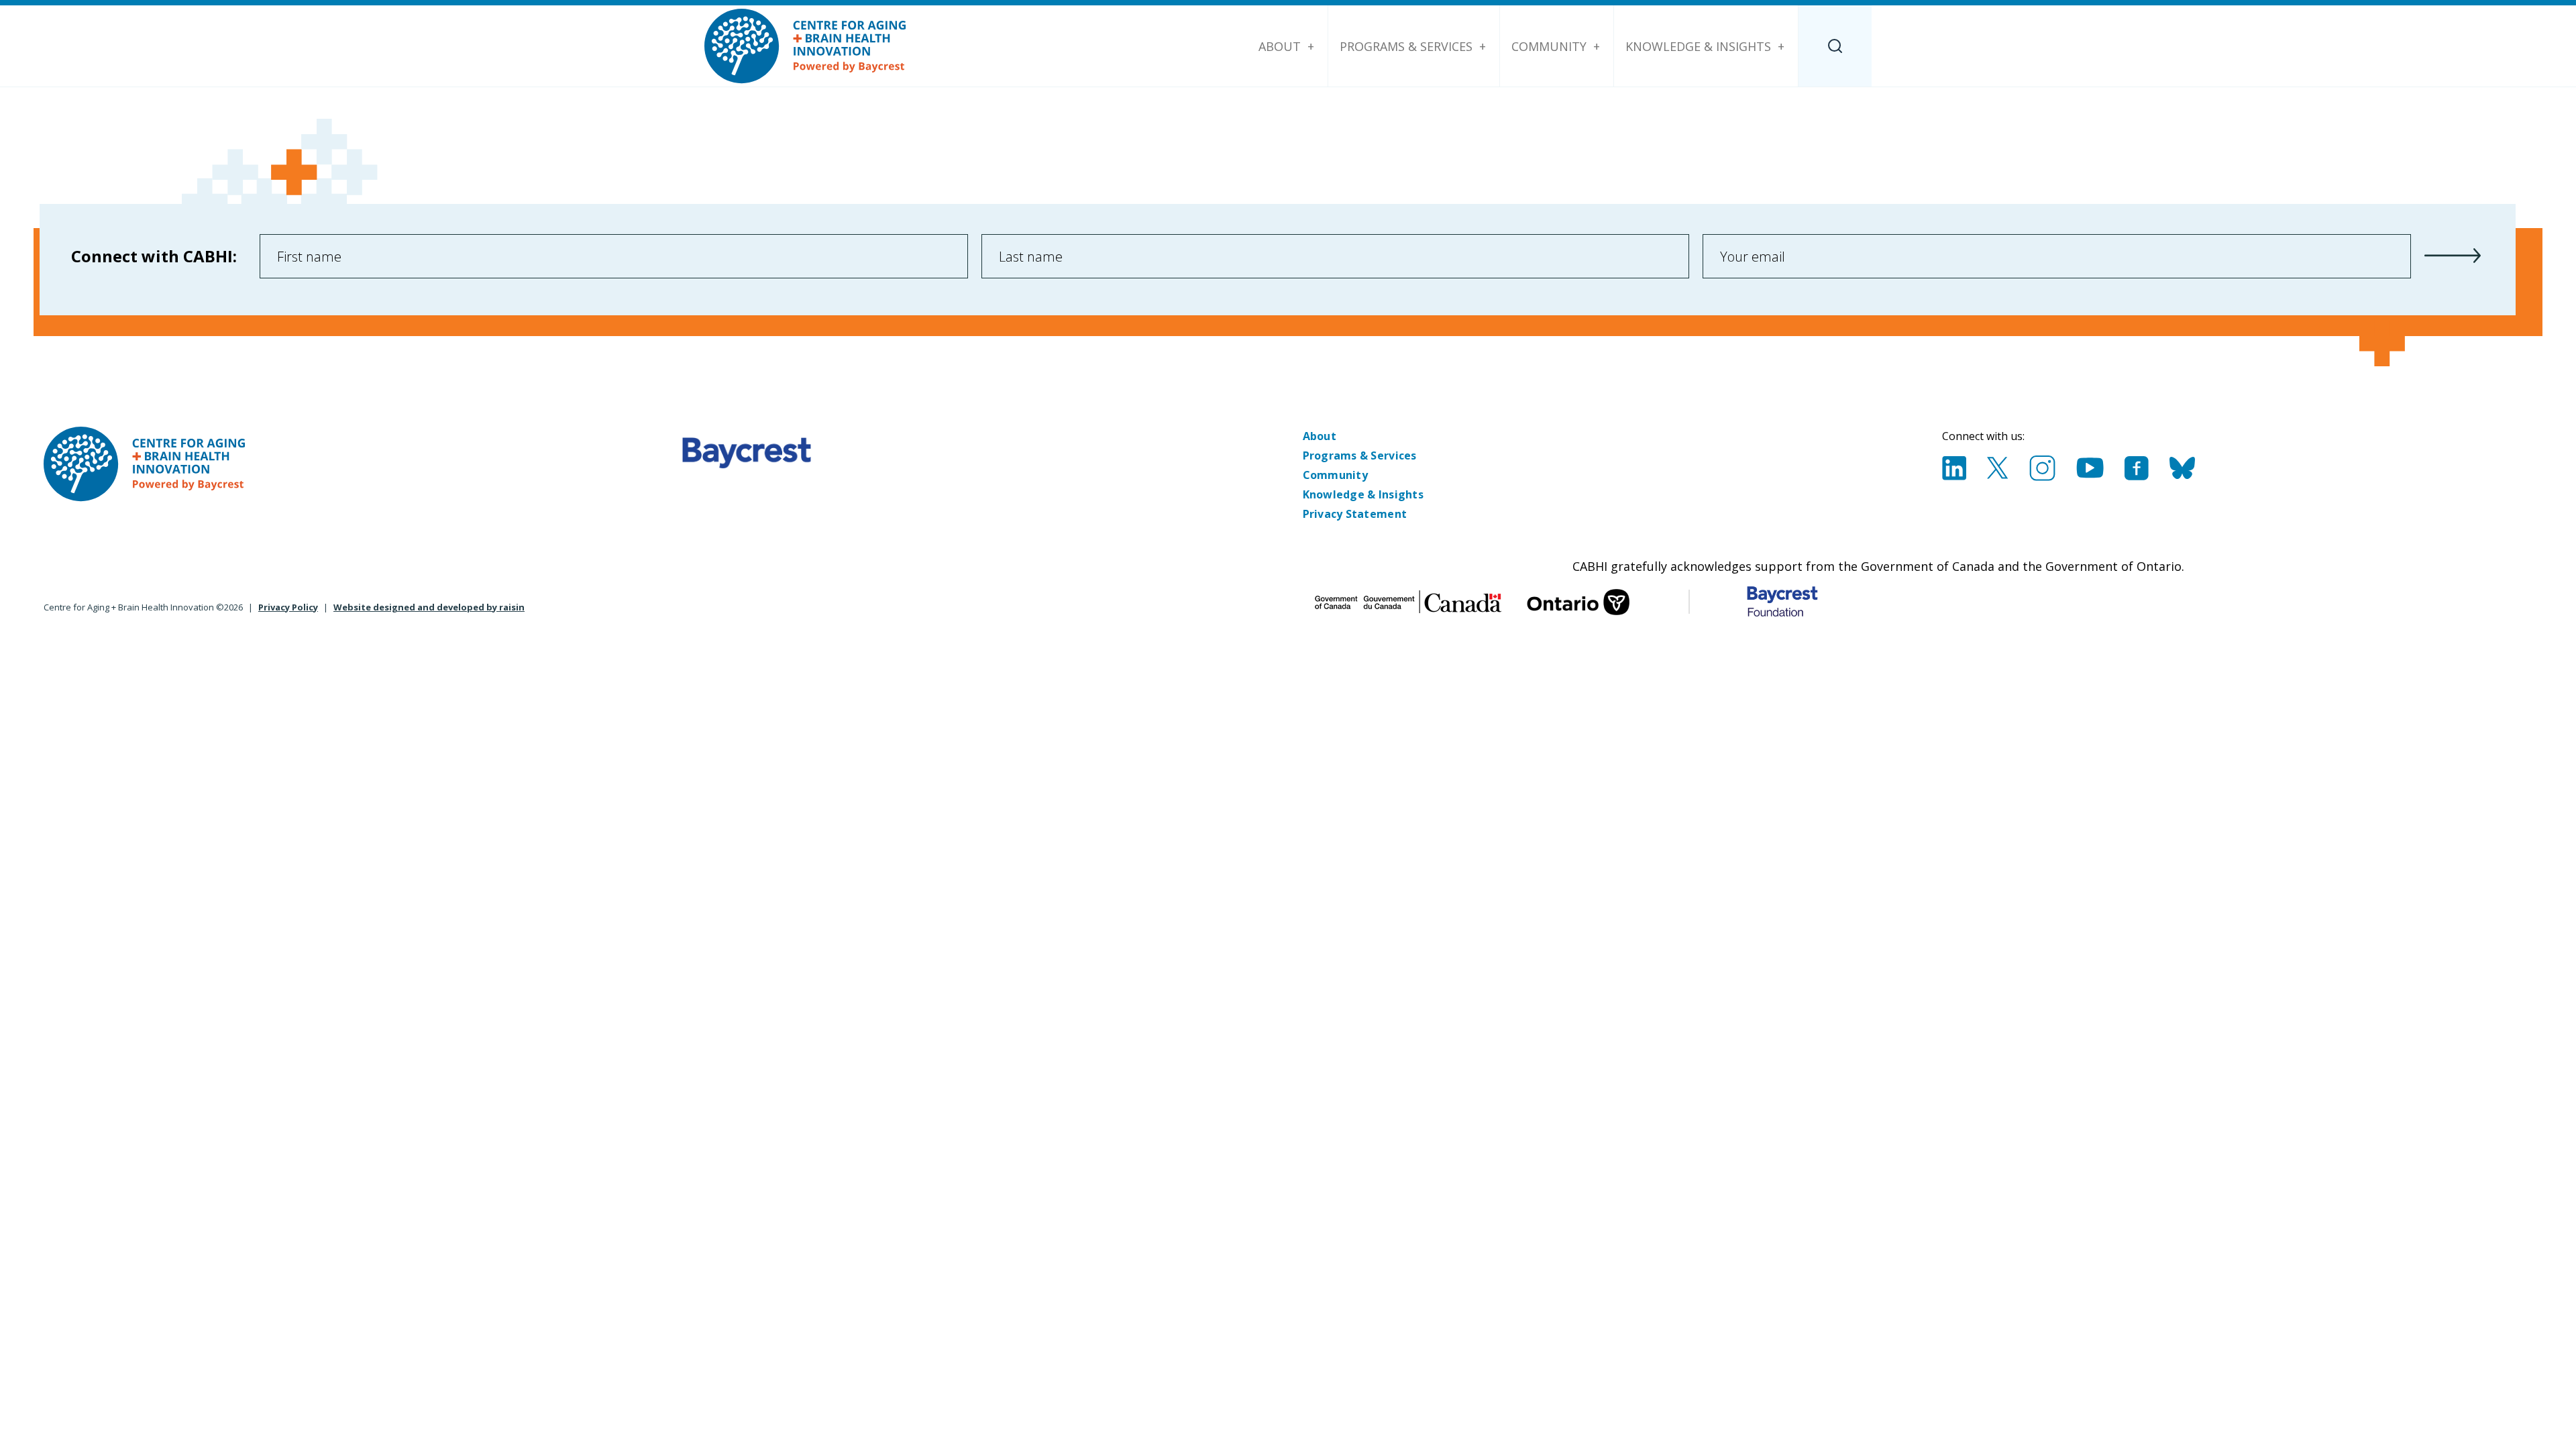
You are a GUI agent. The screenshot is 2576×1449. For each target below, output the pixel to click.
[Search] (1835, 46)
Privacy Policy (288, 607)
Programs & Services (1406, 46)
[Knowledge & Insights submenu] (1781, 46)
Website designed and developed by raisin (429, 607)
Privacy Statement (1355, 514)
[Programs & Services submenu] (1483, 46)
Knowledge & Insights (1698, 46)
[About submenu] (1311, 46)
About (1280, 46)
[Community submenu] (1597, 46)
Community (1549, 46)
